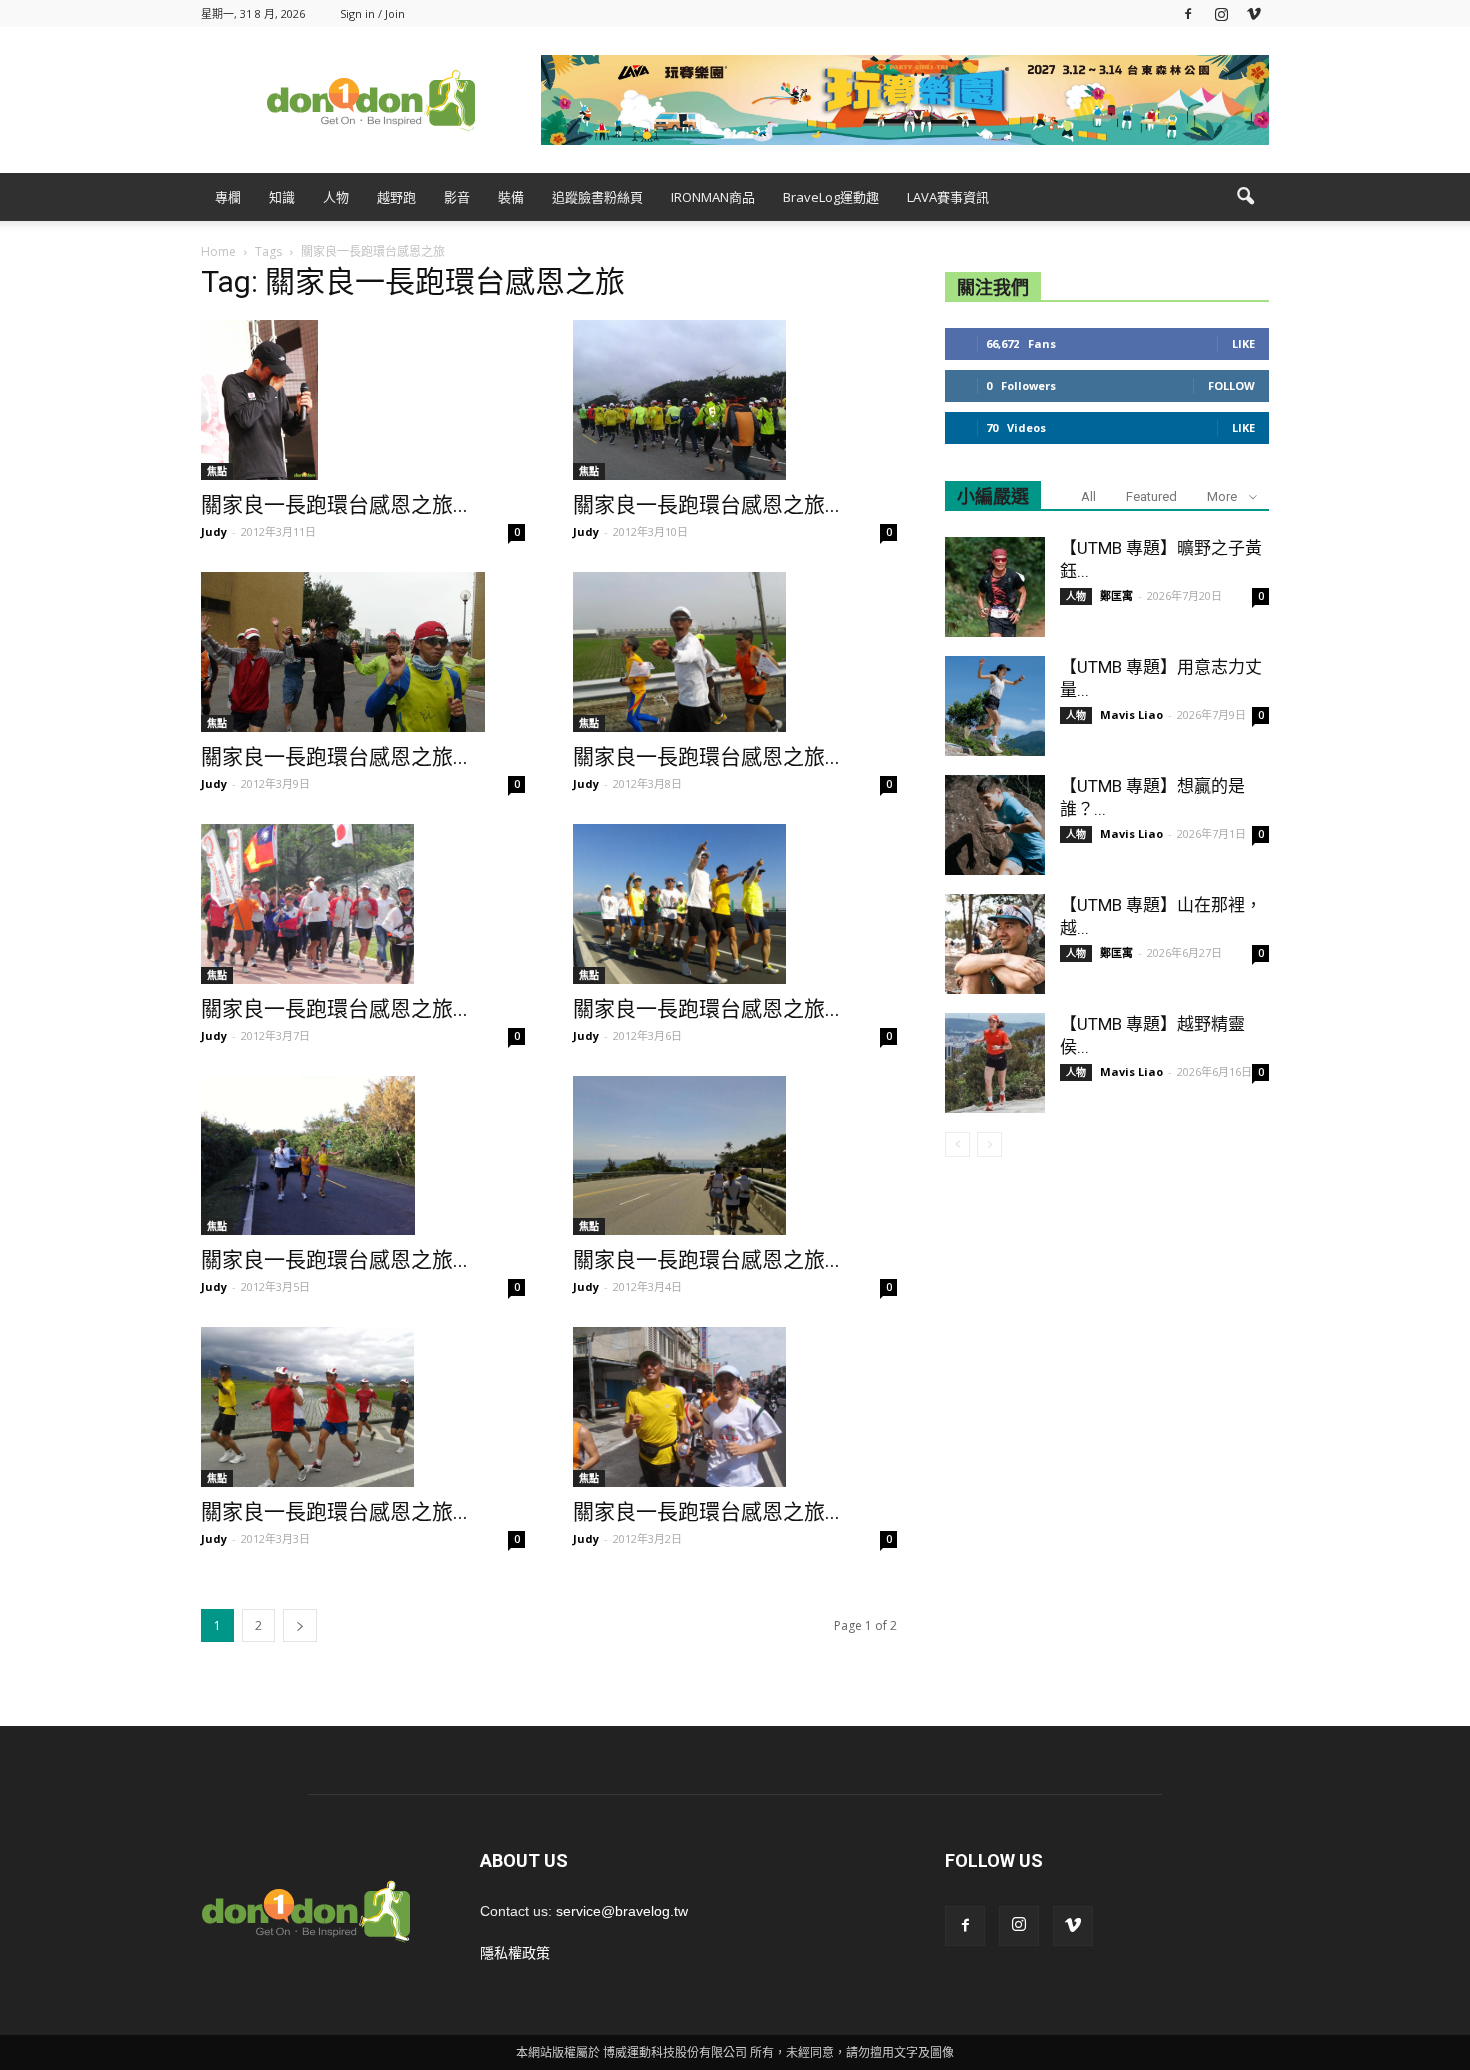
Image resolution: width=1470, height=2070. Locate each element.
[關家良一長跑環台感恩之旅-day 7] (363, 1156)
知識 (282, 197)
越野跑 (396, 197)
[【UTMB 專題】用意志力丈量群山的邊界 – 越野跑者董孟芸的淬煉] (995, 706)
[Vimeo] (1254, 13)
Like (1243, 343)
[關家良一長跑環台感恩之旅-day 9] (363, 904)
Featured (1151, 496)
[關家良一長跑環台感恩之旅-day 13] (363, 400)
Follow (1231, 385)
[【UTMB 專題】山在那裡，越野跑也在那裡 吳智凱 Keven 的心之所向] (995, 944)
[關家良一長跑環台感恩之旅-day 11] (363, 652)
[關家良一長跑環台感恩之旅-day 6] (735, 1156)
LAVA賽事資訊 (948, 197)
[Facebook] (1188, 13)
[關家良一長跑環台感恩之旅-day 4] (735, 1407)
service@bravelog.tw (622, 1911)
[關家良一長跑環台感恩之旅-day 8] (735, 904)
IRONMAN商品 (713, 197)
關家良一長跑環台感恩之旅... (334, 505)
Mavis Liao (1131, 714)
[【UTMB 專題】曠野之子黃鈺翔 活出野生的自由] (995, 587)
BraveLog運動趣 (831, 197)
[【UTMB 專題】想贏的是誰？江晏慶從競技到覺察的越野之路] (995, 825)
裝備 (511, 197)
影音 (457, 197)
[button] (1245, 197)
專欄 (228, 197)
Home (218, 251)
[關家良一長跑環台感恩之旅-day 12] (735, 400)
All (1088, 496)
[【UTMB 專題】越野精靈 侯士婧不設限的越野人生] (995, 1063)
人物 (336, 197)
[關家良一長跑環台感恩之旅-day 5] (363, 1407)
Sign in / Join (372, 13)
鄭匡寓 (1116, 595)
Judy (214, 531)
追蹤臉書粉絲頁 (597, 197)
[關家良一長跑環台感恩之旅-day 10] (735, 652)
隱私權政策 (515, 1953)
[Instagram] (1221, 13)
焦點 (217, 471)
